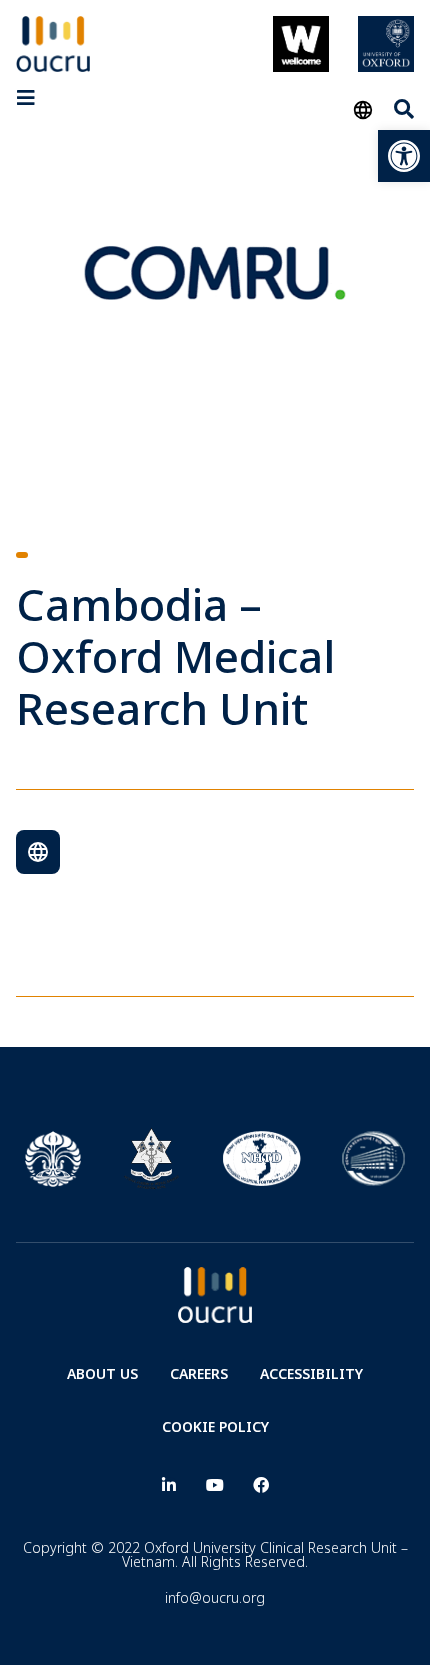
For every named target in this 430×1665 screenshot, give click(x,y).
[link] (404, 156)
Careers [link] (199, 1373)
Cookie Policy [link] (215, 1426)
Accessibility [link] (311, 1373)
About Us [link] (102, 1373)
